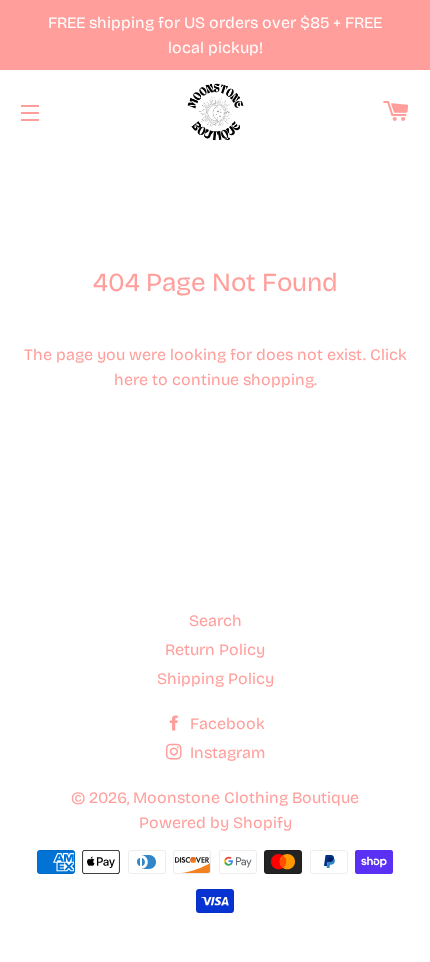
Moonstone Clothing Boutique (246, 797)
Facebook (225, 723)
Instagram (225, 752)
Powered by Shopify (215, 822)
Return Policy (215, 649)
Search (215, 620)
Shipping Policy (215, 678)
